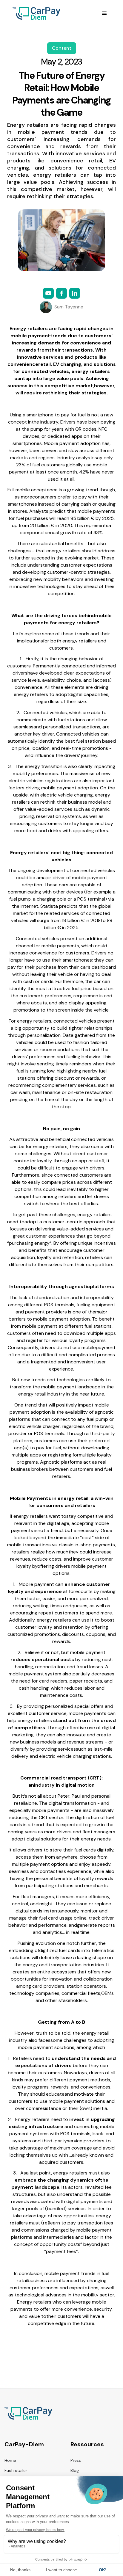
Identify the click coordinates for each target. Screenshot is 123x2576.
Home (10, 2460)
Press (76, 2460)
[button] (104, 13)
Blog (75, 2470)
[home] (35, 13)
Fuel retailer (16, 2470)
